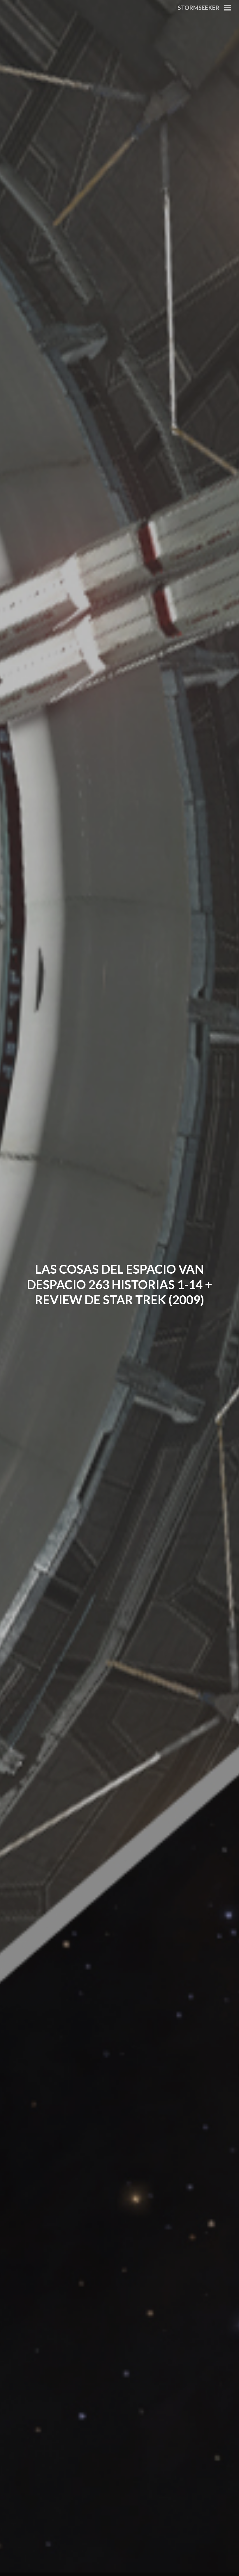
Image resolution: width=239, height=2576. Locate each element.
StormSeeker (199, 8)
